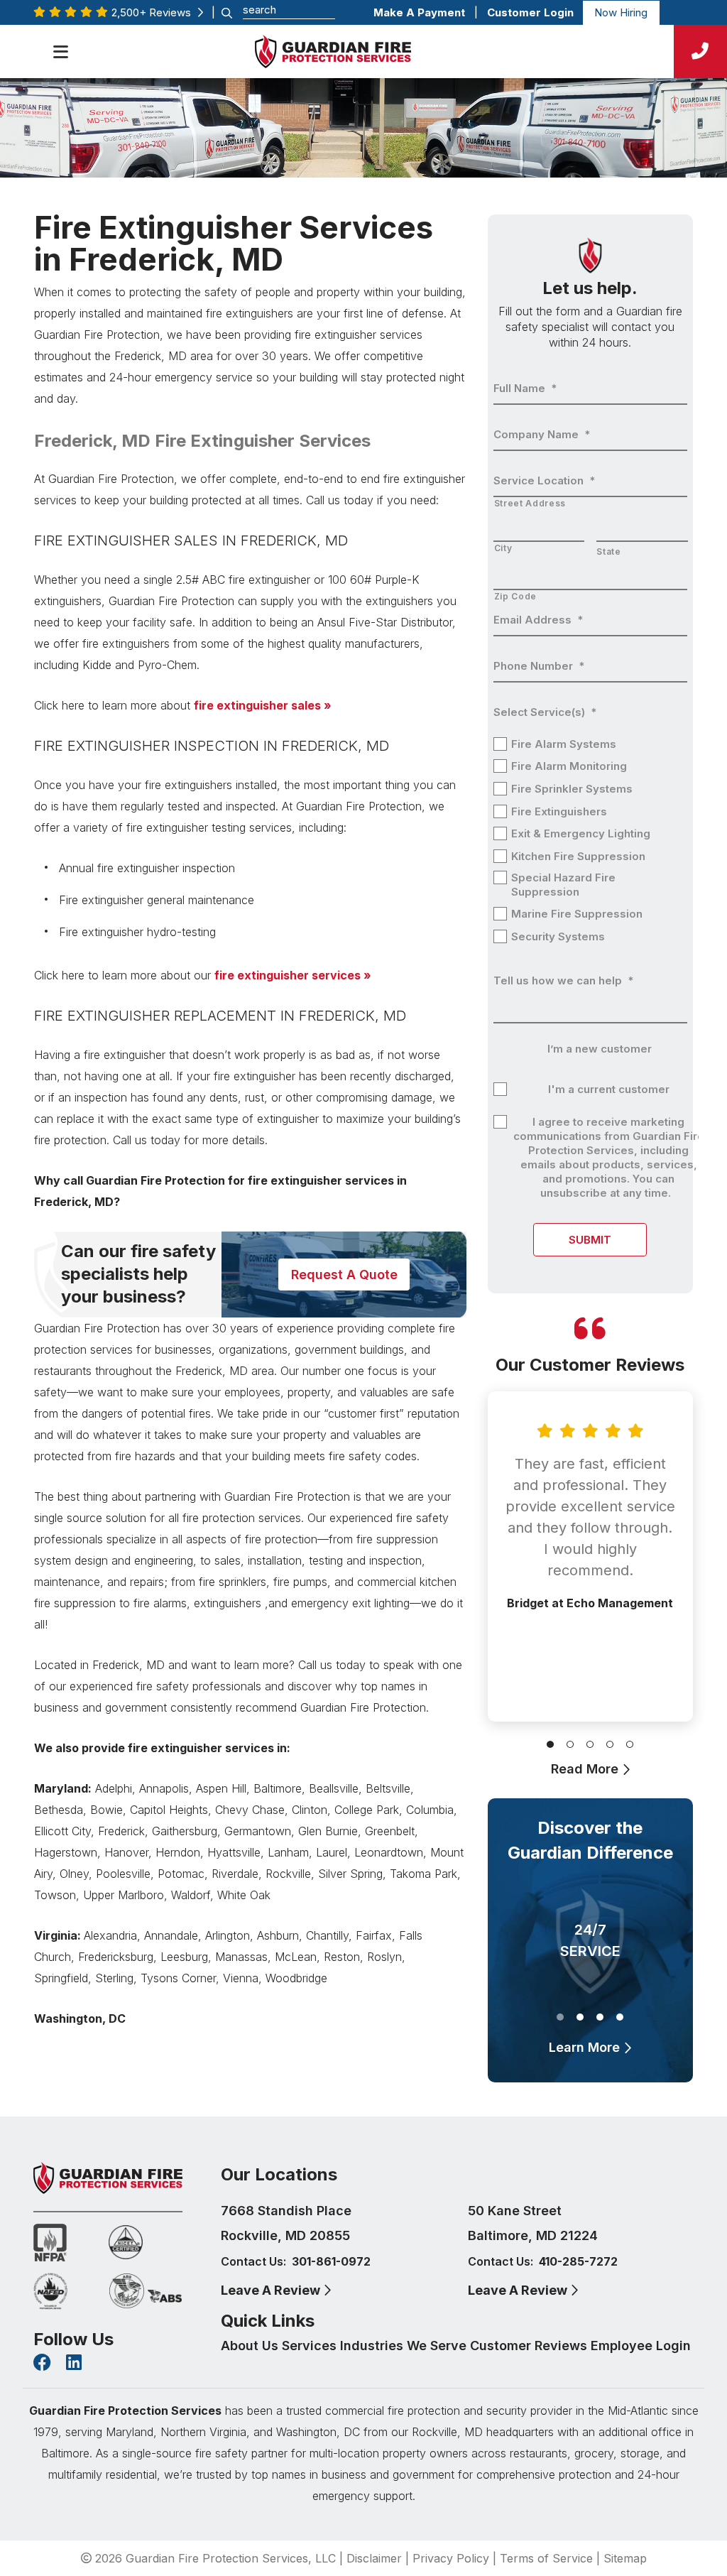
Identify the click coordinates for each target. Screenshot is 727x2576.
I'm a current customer (609, 1089)
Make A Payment (419, 12)
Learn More (586, 2047)
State (608, 551)
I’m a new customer (600, 1049)
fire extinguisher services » (293, 975)
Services (311, 2346)
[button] (550, 1741)
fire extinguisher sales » (263, 705)
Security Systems (558, 936)
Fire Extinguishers (559, 811)
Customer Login (530, 12)
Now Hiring (621, 12)
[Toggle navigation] (60, 52)
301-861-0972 (331, 2261)
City (503, 548)
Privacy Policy (451, 2558)
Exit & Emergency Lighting (581, 833)
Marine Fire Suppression (577, 914)
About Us (251, 2346)
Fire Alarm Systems (564, 744)
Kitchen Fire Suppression (578, 856)
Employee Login (641, 2346)
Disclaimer (374, 2558)
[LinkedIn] (74, 2364)
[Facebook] (42, 2364)
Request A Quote (344, 1275)
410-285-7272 (578, 2261)
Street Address (530, 503)
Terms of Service (546, 2558)
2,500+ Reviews (154, 12)
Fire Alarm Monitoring (569, 766)
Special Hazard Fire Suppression (563, 885)
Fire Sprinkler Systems (572, 789)
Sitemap (625, 2558)
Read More (586, 1769)
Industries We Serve (405, 2346)
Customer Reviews (530, 2346)
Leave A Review (272, 2290)
